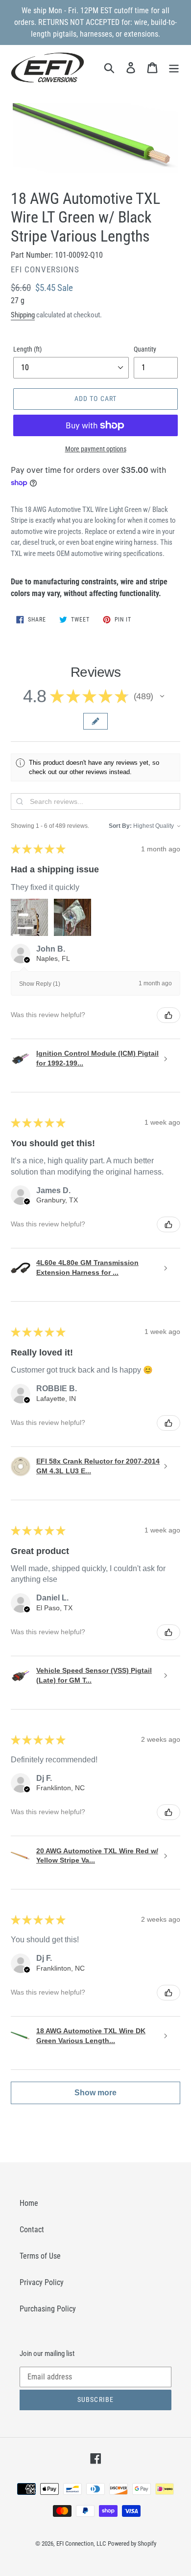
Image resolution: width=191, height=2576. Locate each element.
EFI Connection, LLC (81, 2543)
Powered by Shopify (132, 2543)
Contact (32, 2230)
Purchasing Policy (48, 2309)
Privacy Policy (42, 2282)
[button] (162, 696)
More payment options (96, 449)
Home (29, 2203)
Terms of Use (40, 2256)
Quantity (145, 349)
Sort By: (120, 826)
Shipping (23, 315)
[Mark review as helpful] (168, 1015)
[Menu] (174, 67)
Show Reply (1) (40, 984)
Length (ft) (27, 349)
